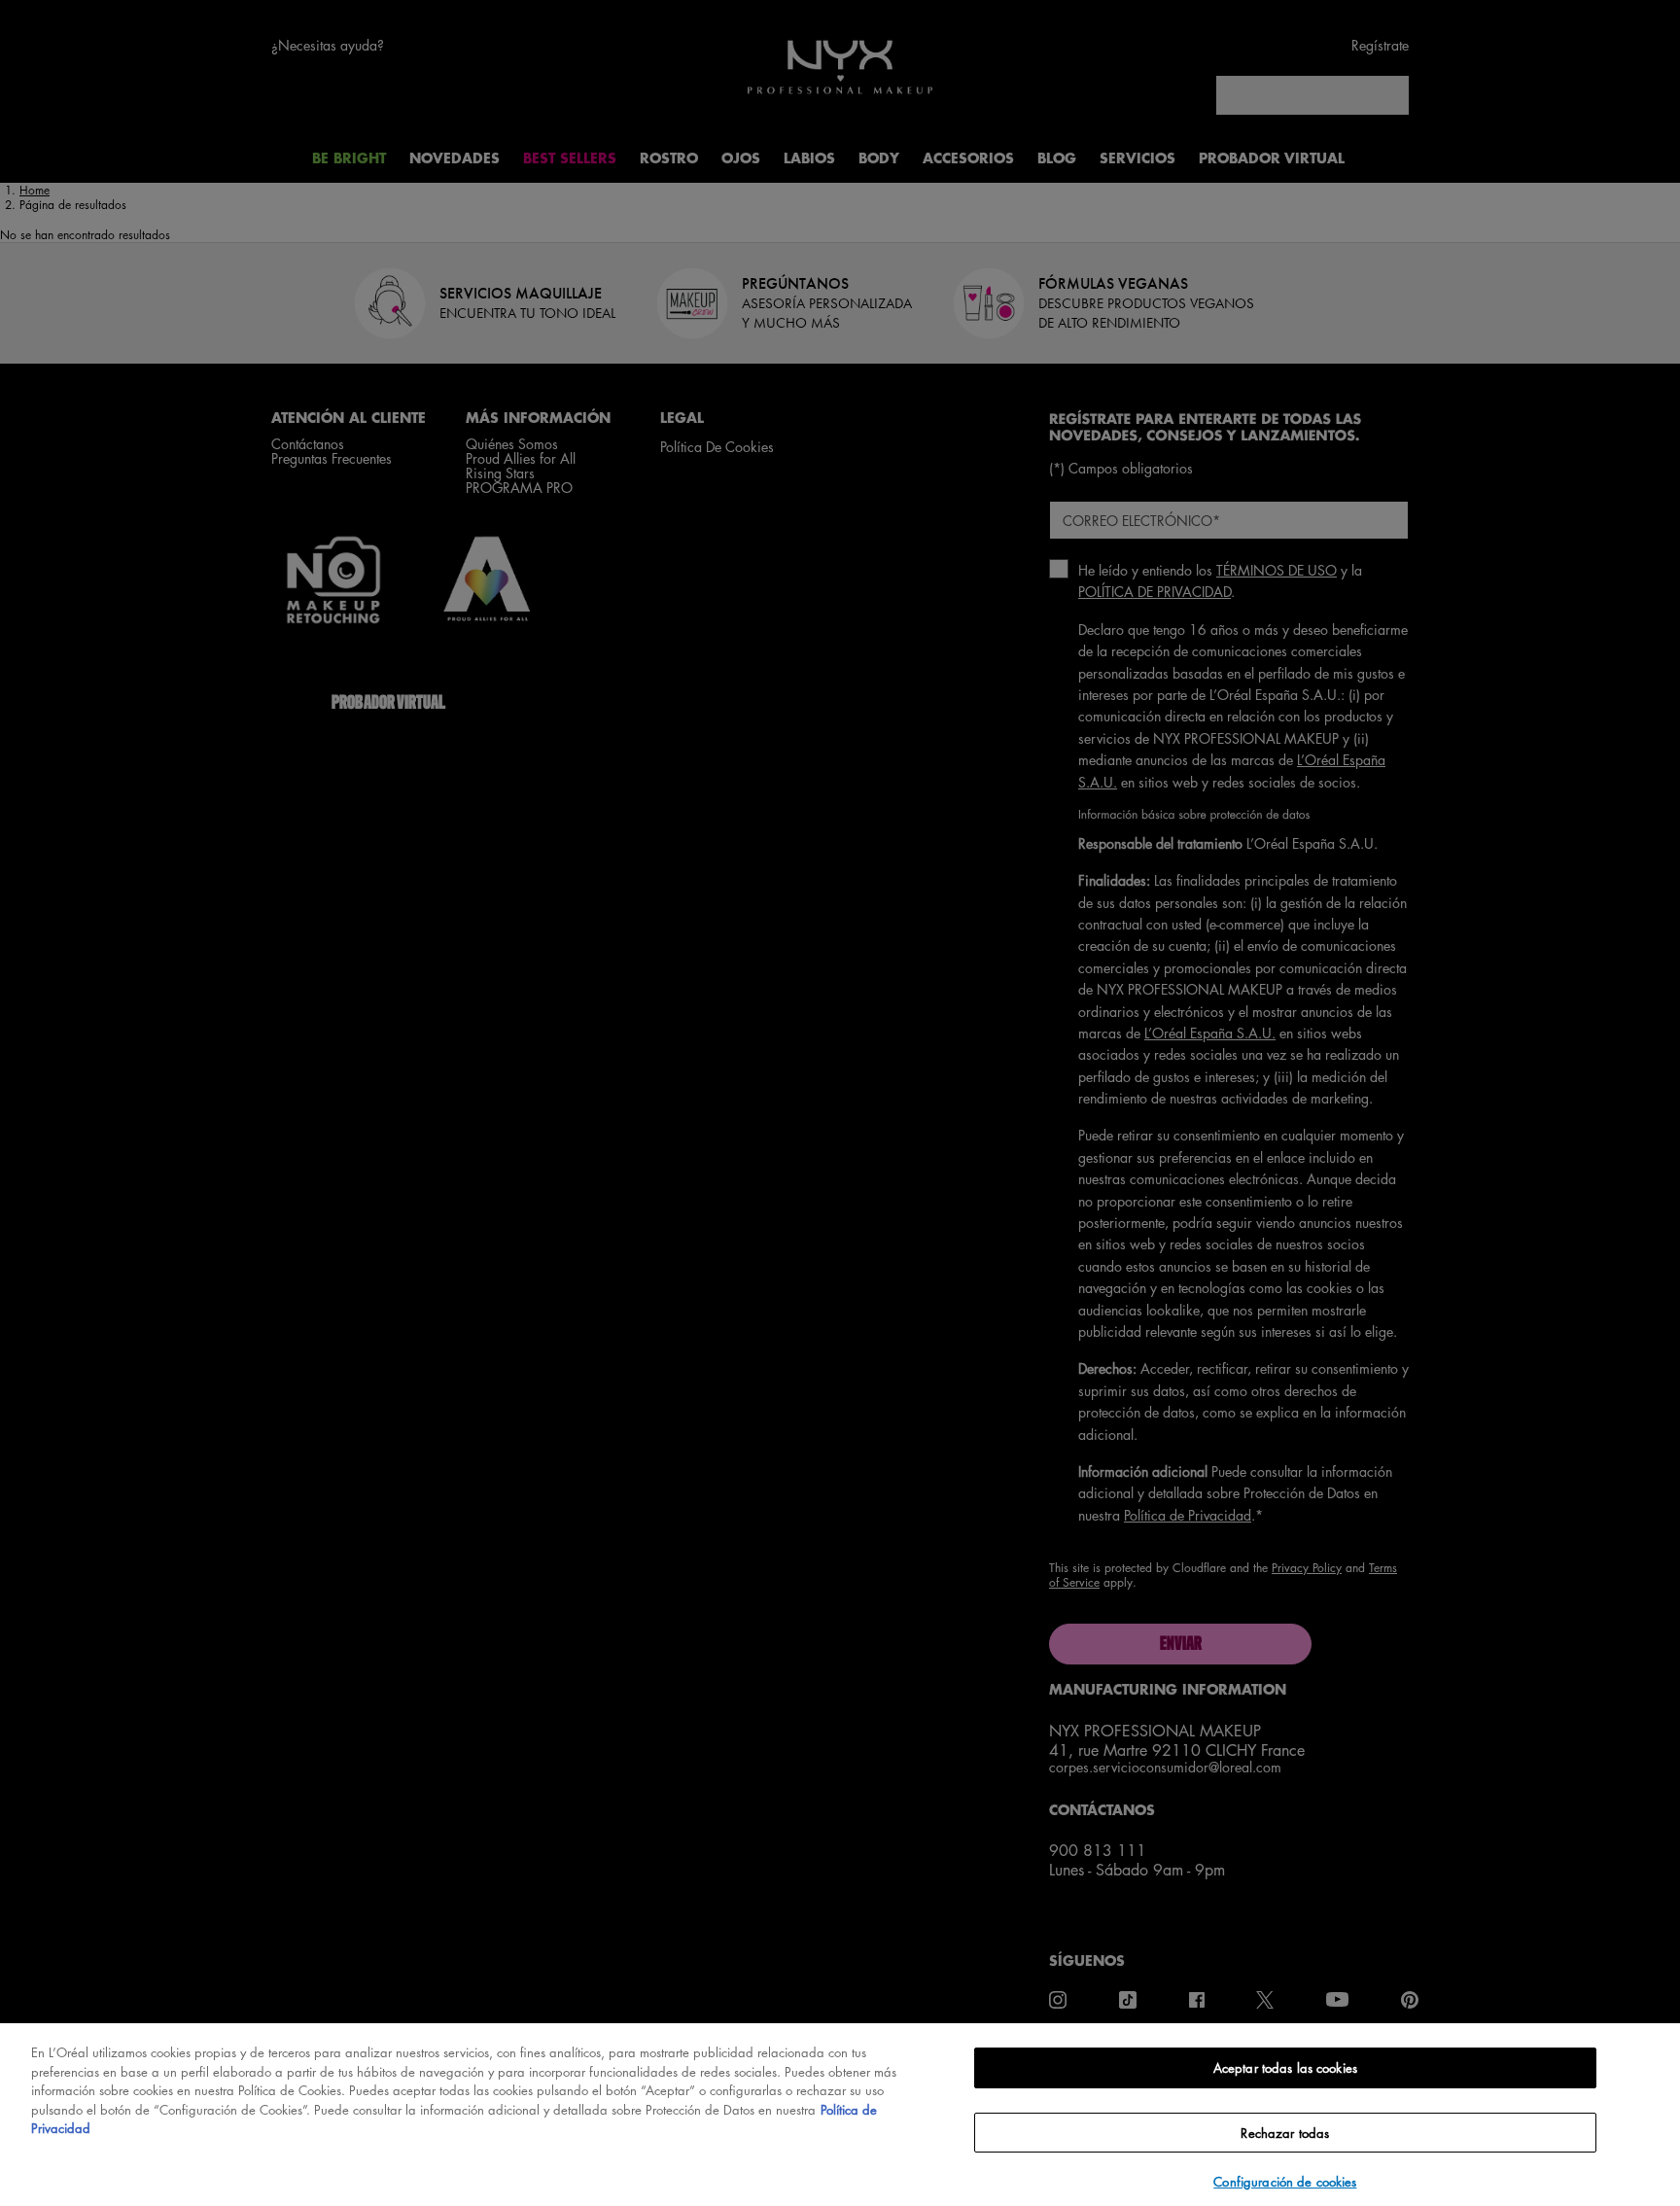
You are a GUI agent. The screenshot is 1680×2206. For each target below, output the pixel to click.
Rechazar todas (1285, 2133)
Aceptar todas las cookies (1285, 2067)
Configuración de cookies (1285, 2181)
